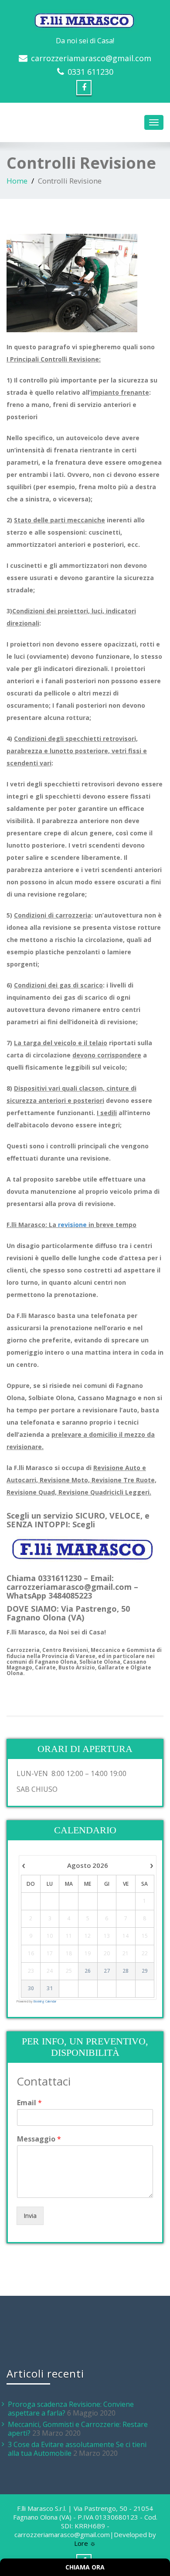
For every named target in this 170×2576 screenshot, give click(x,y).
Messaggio (39, 2139)
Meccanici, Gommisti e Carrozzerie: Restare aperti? (78, 2429)
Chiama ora (85, 2567)
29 (145, 1971)
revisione (72, 1225)
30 (31, 1988)
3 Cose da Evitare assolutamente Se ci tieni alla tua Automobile (77, 2449)
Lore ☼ (85, 2543)
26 (88, 1971)
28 (126, 1971)
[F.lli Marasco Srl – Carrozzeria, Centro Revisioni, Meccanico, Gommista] (85, 19)
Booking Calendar (45, 2001)
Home (17, 181)
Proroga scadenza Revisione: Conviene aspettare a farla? (71, 2409)
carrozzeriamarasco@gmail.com (91, 58)
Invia (30, 2216)
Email (29, 2103)
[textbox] (85, 1613)
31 (50, 1988)
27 (107, 1971)
